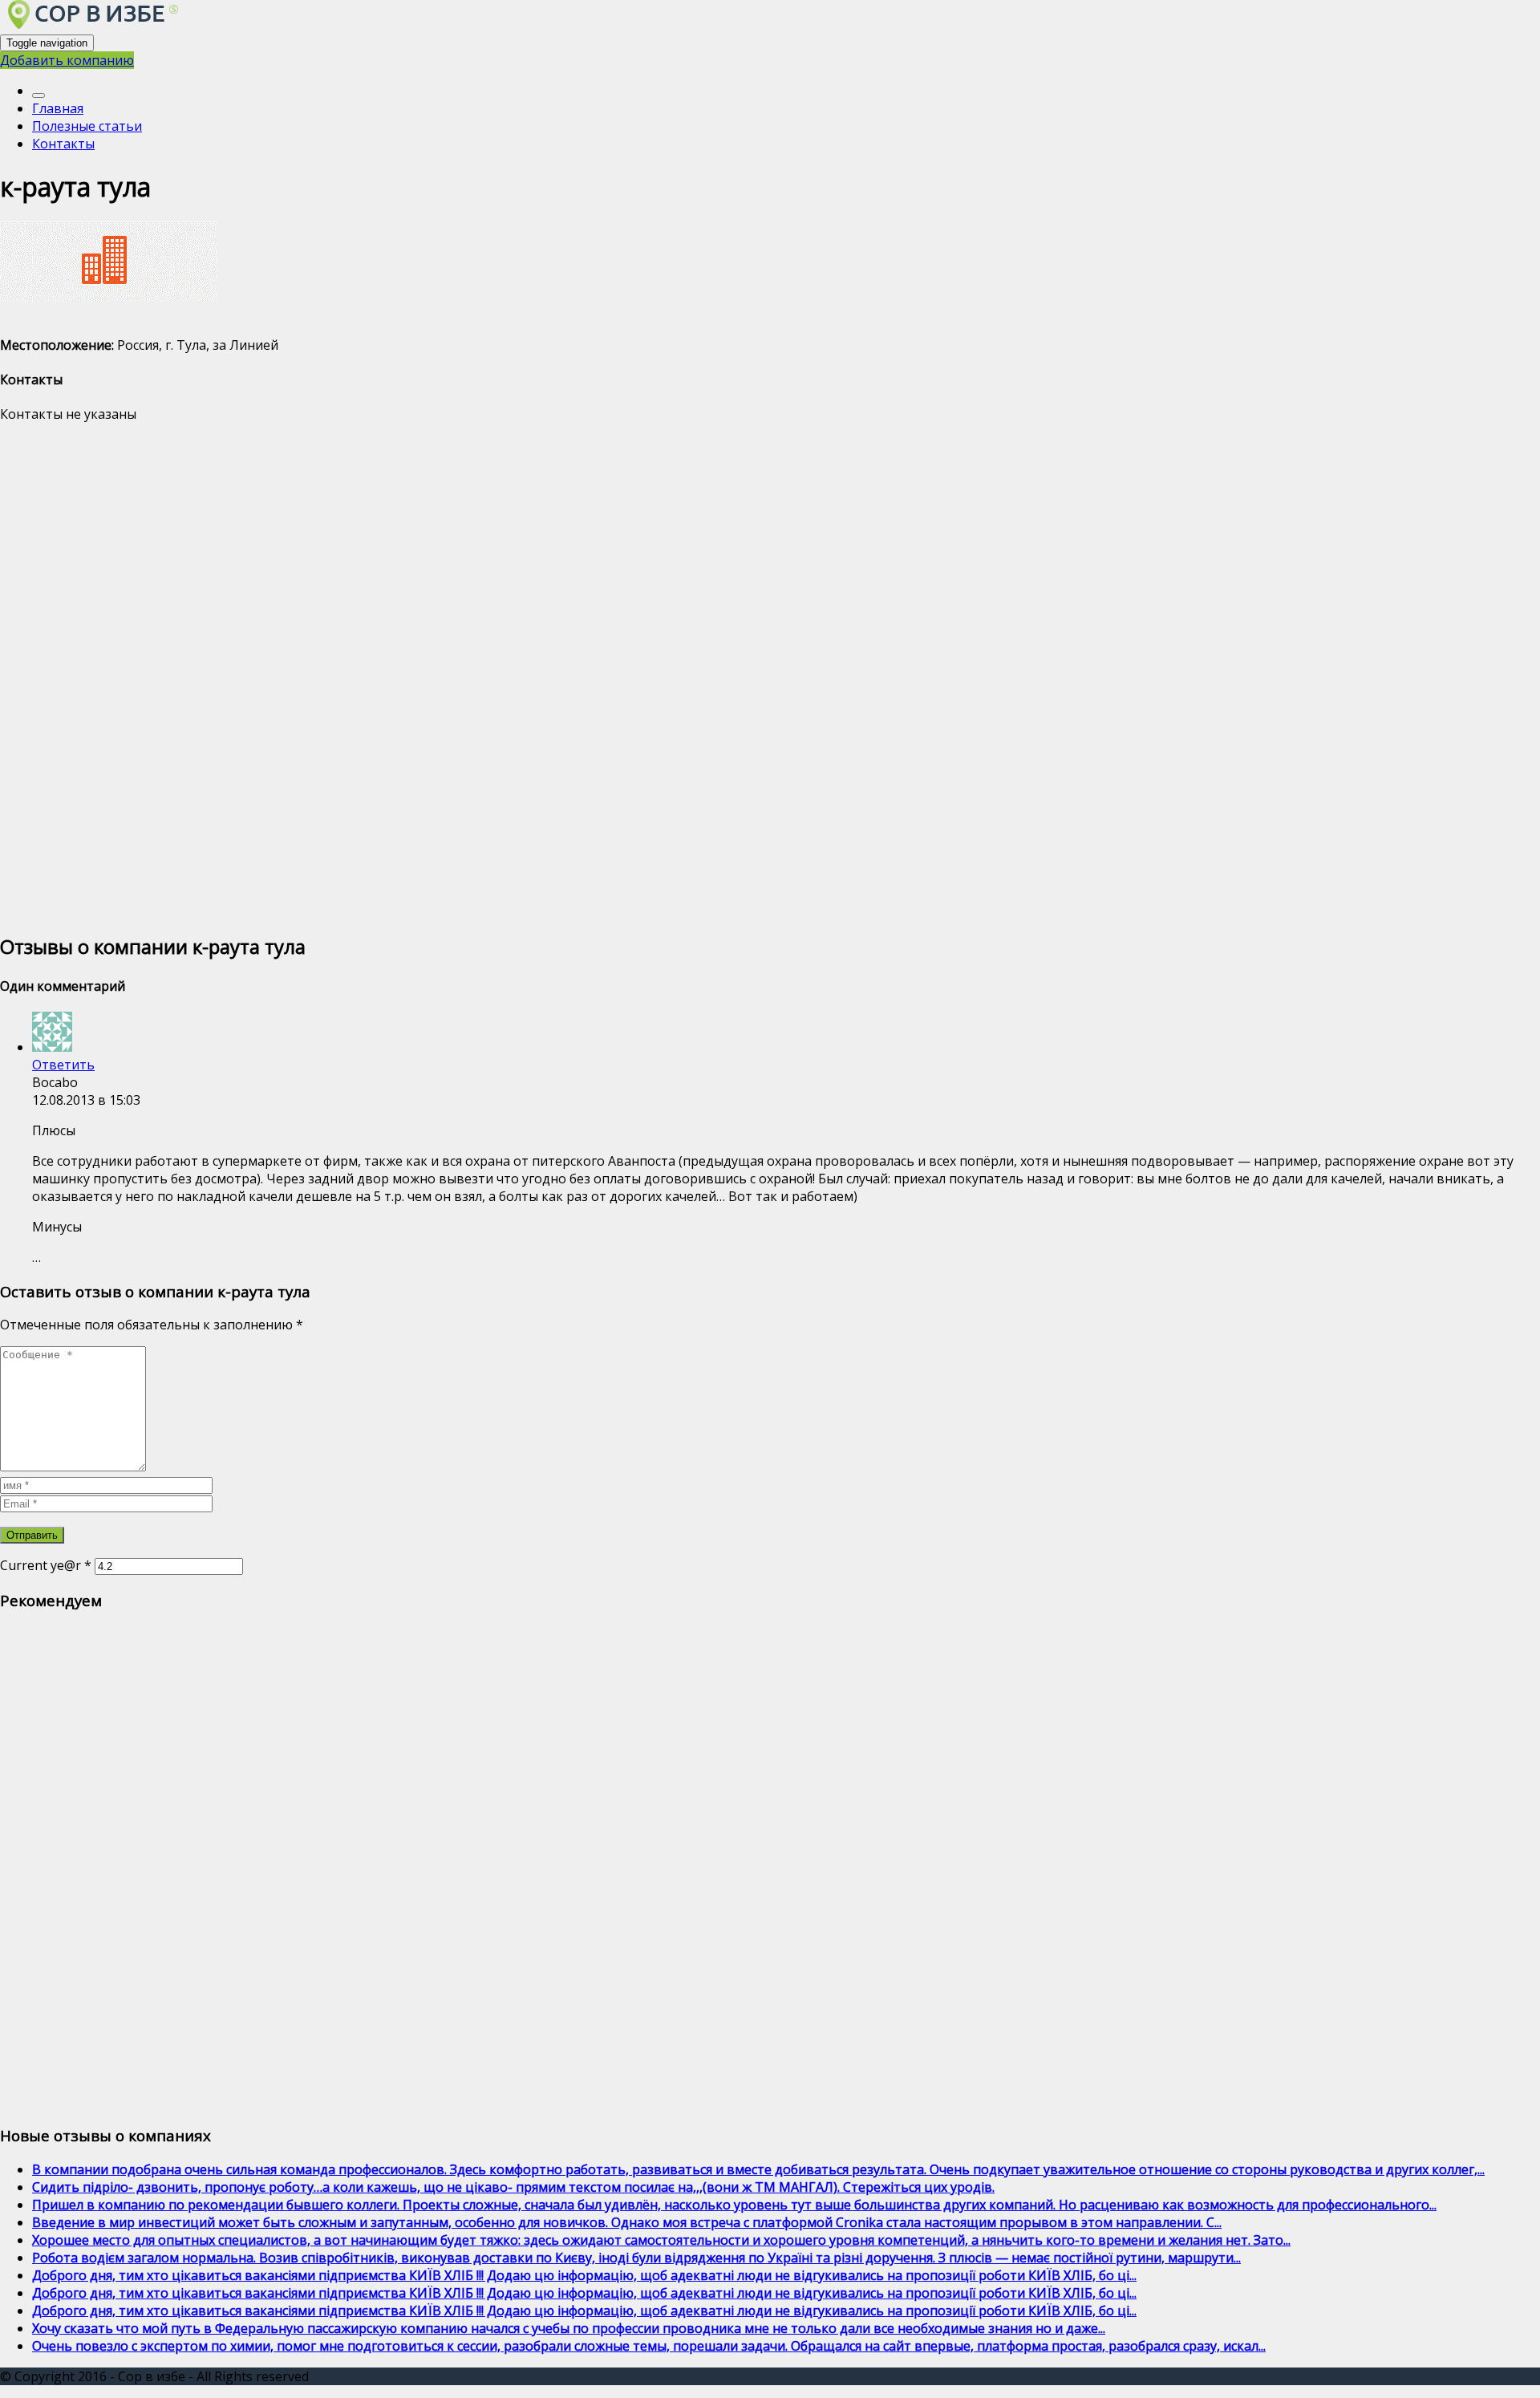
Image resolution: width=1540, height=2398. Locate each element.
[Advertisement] (481, 676)
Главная (58, 108)
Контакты (63, 144)
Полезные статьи (87, 126)
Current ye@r (46, 1565)
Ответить (63, 1065)
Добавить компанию (67, 60)
